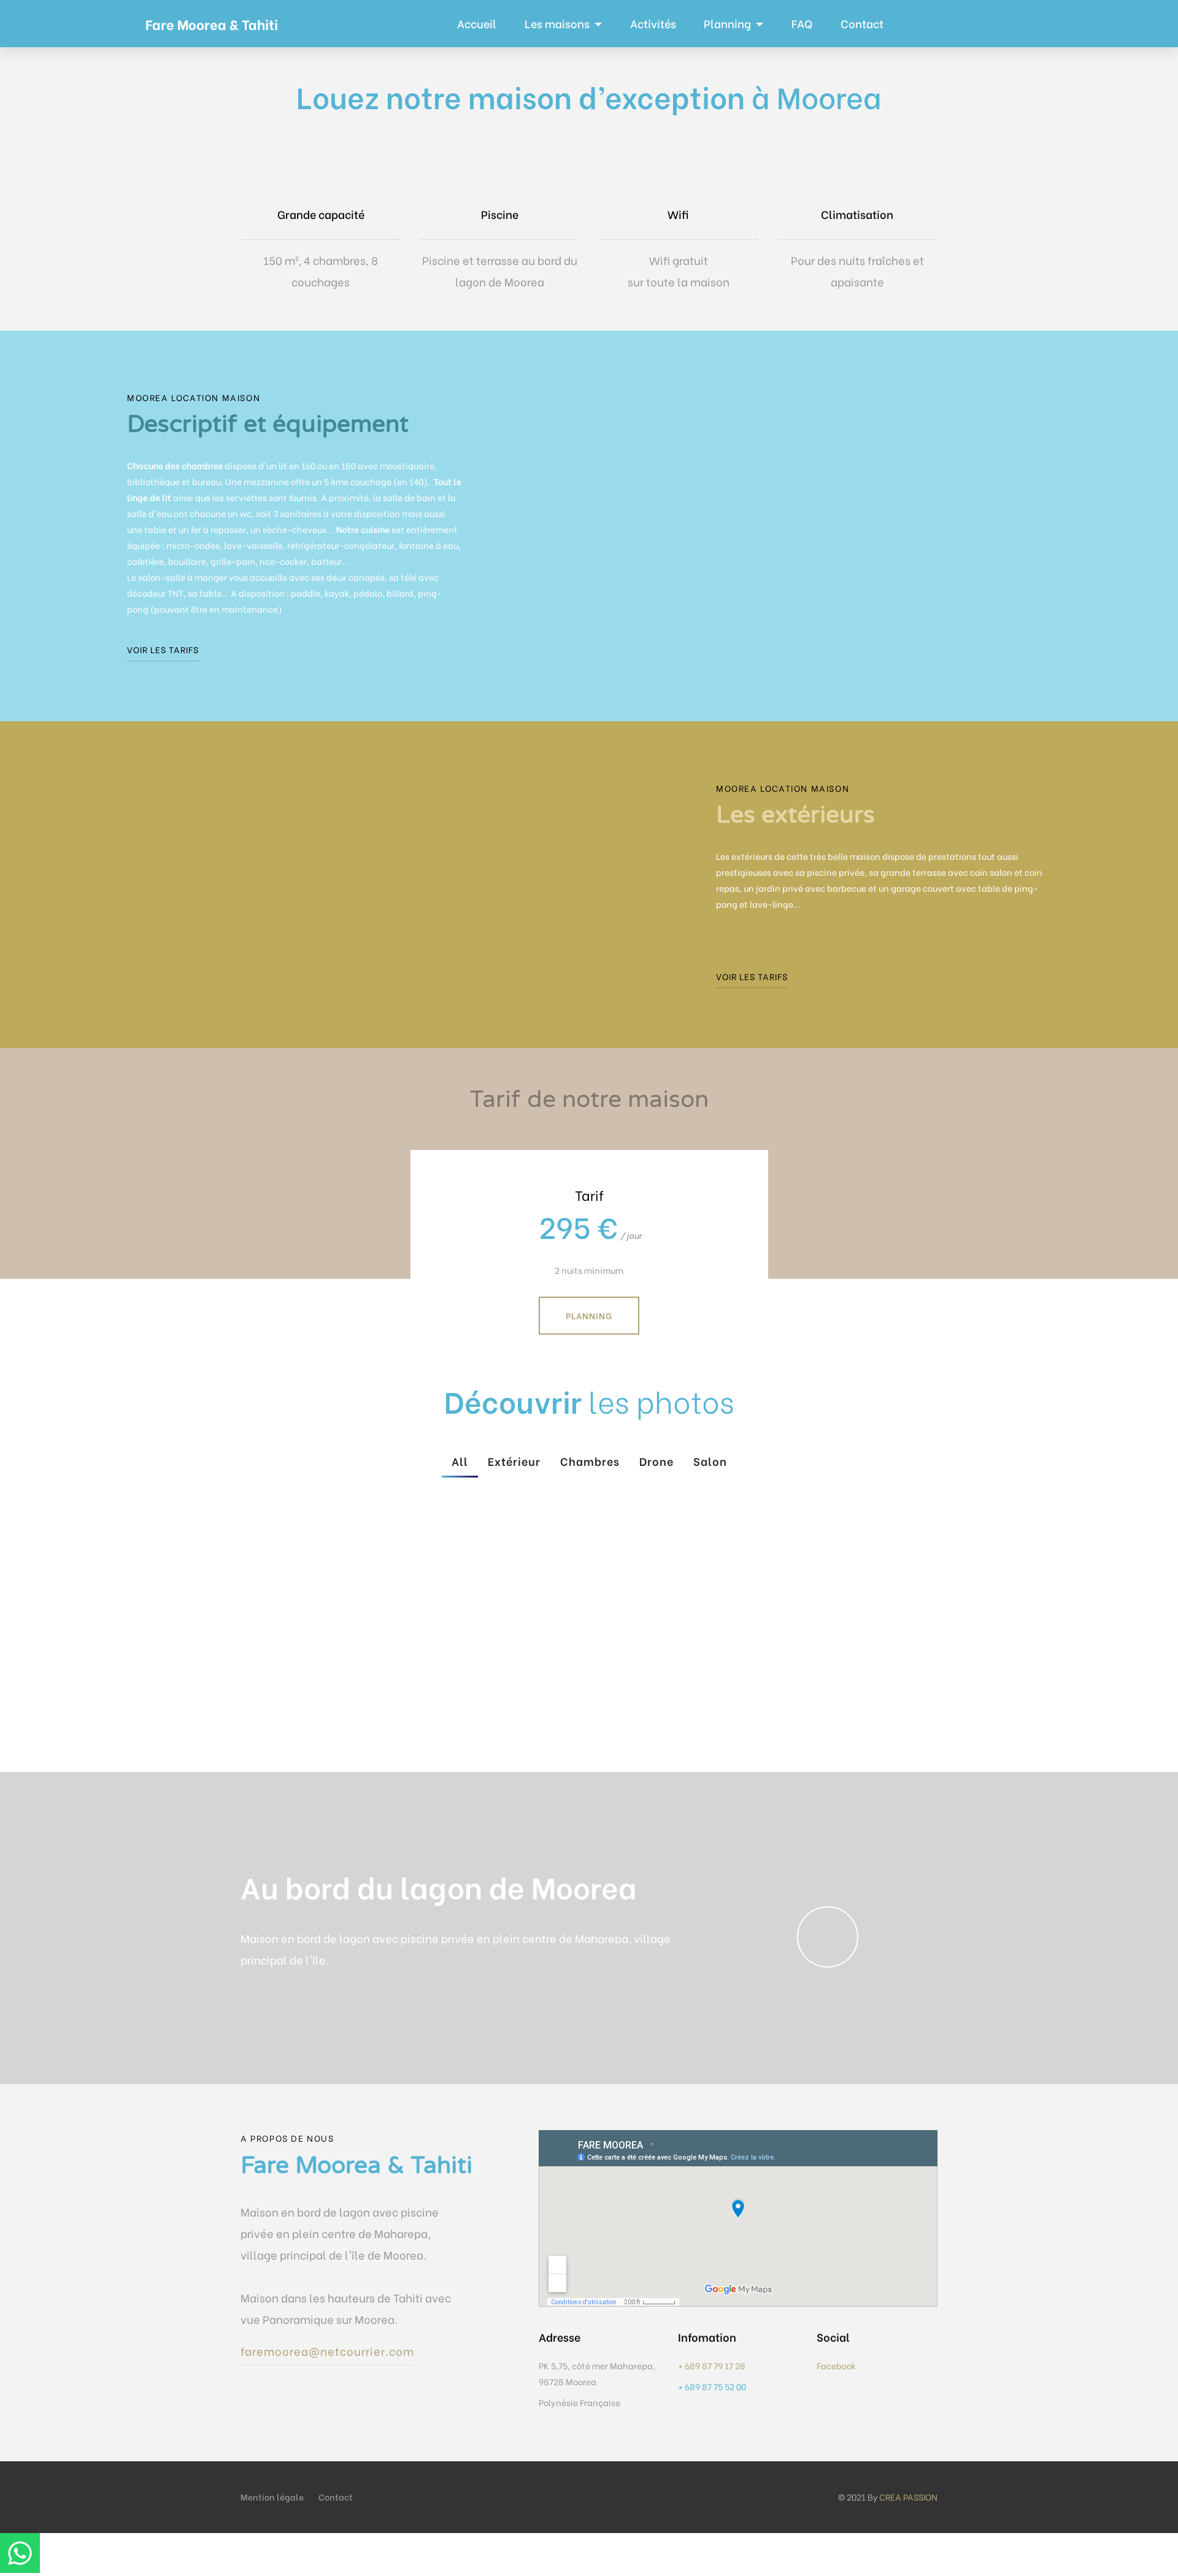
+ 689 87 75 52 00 (713, 2386)
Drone (656, 1461)
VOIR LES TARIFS (163, 649)
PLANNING (589, 1315)
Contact (862, 23)
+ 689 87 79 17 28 (712, 2365)
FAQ (802, 23)
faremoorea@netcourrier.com (327, 2351)
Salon (710, 1461)
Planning (727, 23)
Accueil (477, 23)
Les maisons (557, 23)
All (460, 1461)
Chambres (590, 1461)
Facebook (836, 2365)
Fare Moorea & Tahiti (212, 24)
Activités (653, 23)
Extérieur (514, 1461)
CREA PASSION (908, 2497)
